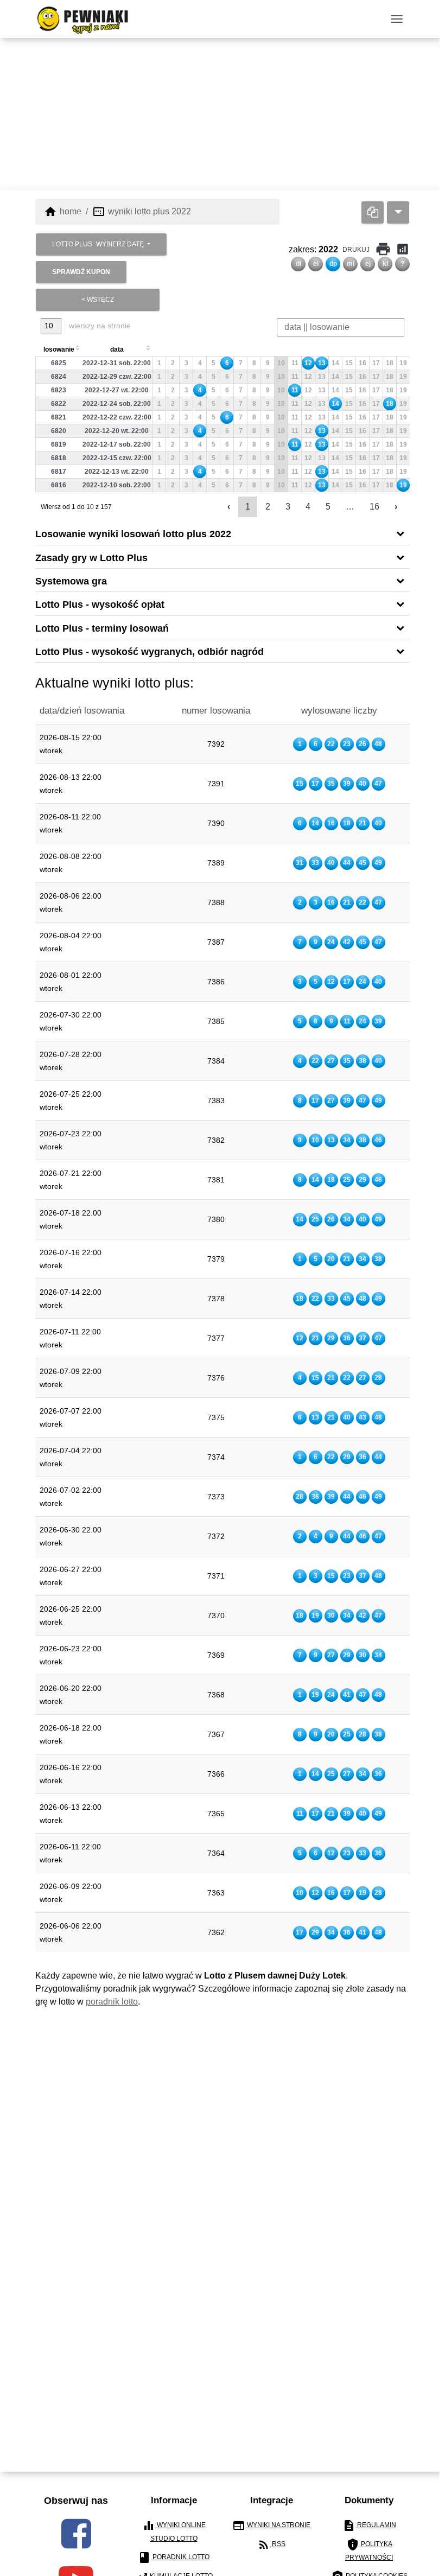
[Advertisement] (223, 114)
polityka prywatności (369, 2550)
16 (374, 507)
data (117, 349)
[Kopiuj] (373, 212)
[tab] (223, 533)
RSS (271, 2545)
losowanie (59, 349)
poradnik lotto (112, 2002)
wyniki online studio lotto (174, 2531)
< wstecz (98, 300)
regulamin (369, 2526)
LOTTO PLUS (98, 244)
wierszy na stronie (99, 326)
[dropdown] (398, 212)
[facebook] (76, 2534)
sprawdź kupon (81, 272)
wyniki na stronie (271, 2526)
